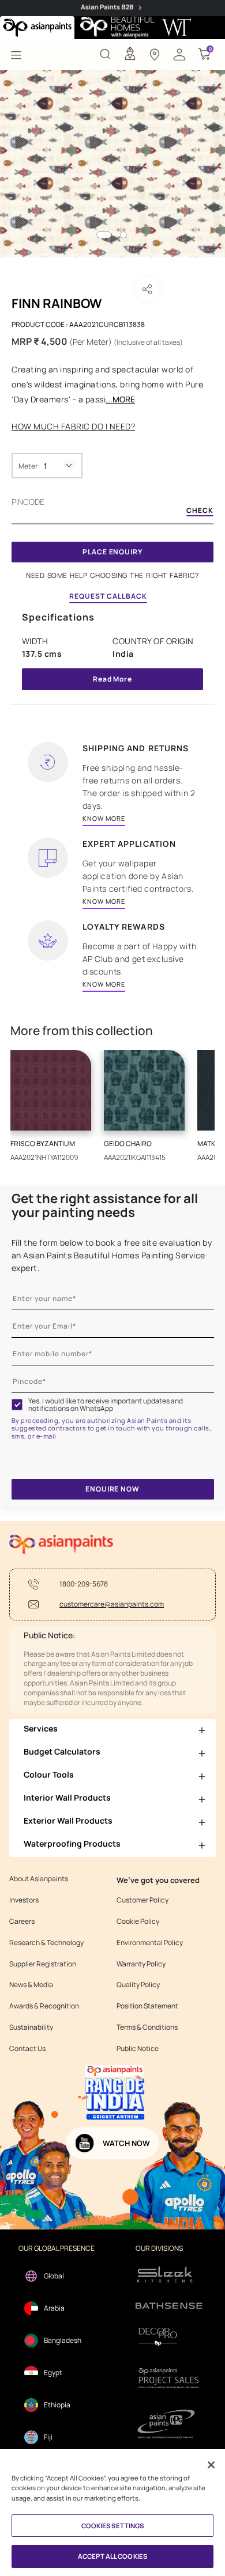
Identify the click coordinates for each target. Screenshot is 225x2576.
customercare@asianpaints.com (112, 1604)
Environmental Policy (150, 1943)
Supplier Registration (43, 1964)
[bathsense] (169, 2306)
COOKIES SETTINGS (113, 2526)
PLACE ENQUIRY (112, 552)
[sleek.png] (169, 2273)
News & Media (31, 1985)
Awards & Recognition (44, 2006)
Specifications (58, 617)
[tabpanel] (112, 164)
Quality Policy (138, 1985)
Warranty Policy (141, 1964)
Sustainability (31, 2027)
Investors (24, 1900)
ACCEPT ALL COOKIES (112, 2556)
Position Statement (147, 2006)
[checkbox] (17, 1405)
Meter (28, 466)
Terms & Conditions (147, 2027)
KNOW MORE (104, 818)
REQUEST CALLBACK (108, 596)
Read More (112, 679)
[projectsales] (169, 2378)
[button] (179, 54)
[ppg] (169, 2424)
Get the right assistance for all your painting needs (105, 1205)
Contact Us (27, 2049)
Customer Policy (142, 1900)
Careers (22, 1921)
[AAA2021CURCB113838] (112, 164)
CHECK (200, 511)
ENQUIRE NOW (112, 1489)
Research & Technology (46, 1943)
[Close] (211, 2465)
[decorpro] (169, 2337)
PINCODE (28, 502)
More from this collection (82, 1031)
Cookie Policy (138, 1921)
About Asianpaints (39, 1879)
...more (120, 399)
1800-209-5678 (84, 1584)
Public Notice (138, 2049)
